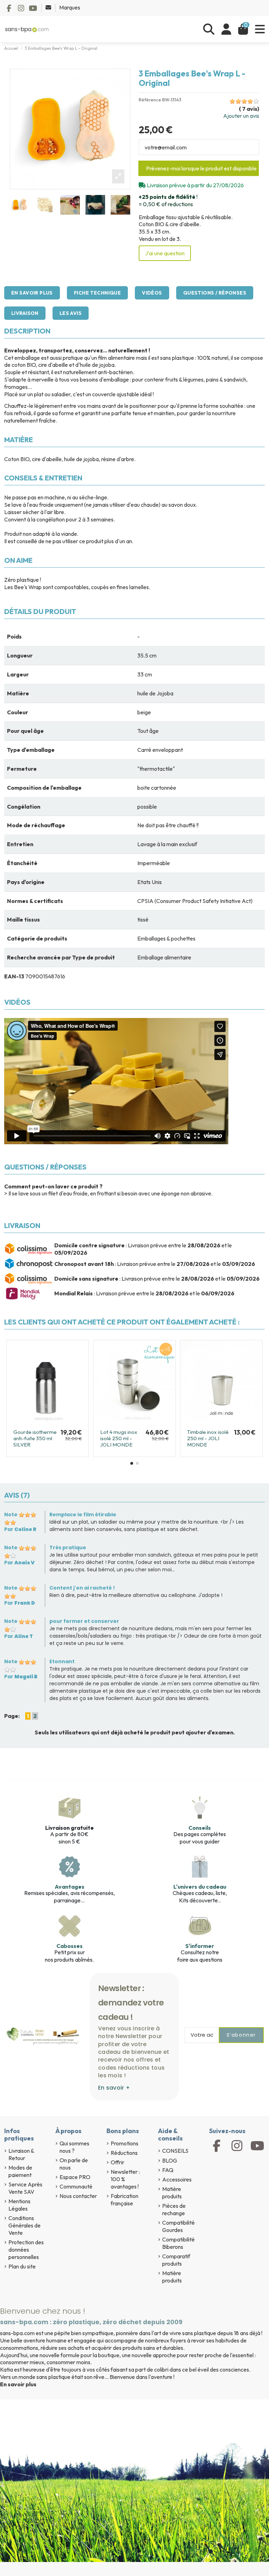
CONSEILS (175, 2151)
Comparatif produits (176, 2260)
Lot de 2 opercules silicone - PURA (209, 1435)
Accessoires (177, 2179)
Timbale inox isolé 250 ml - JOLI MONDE (121, 1438)
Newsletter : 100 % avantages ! (125, 2179)
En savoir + (114, 2088)
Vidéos (152, 293)
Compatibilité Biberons (178, 2243)
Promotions (125, 2143)
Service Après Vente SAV (25, 2188)
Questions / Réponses (215, 293)
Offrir (118, 2162)
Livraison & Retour (21, 2154)
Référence (150, 100)
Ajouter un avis (241, 116)
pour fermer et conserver (84, 1621)
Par (20, 1529)
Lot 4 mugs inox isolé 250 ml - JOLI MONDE (32, 1438)
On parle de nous (74, 2164)
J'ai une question (165, 253)
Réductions (124, 2153)
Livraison (25, 313)
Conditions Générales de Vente (25, 2225)
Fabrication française (125, 2200)
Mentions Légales (19, 2205)
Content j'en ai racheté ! (82, 1588)
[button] (132, 1463)
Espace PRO (75, 2177)
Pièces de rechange (174, 2209)
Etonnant (62, 1661)
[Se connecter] (226, 29)
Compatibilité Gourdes (178, 2226)
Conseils (200, 1828)
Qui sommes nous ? (74, 2147)
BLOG (170, 2160)
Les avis (71, 313)
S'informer (200, 1946)
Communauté (76, 2186)
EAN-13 (14, 976)
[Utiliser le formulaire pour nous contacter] (49, 7)
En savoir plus (32, 293)
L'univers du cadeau (200, 1887)
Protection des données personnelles (26, 2250)
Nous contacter (78, 2196)
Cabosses (70, 1946)
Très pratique (68, 1547)
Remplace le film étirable (83, 1515)
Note (11, 1515)
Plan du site (22, 2266)
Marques (70, 7)
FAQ (168, 2170)
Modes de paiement (20, 2171)
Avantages (70, 1887)
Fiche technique (97, 293)
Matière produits (172, 2193)
